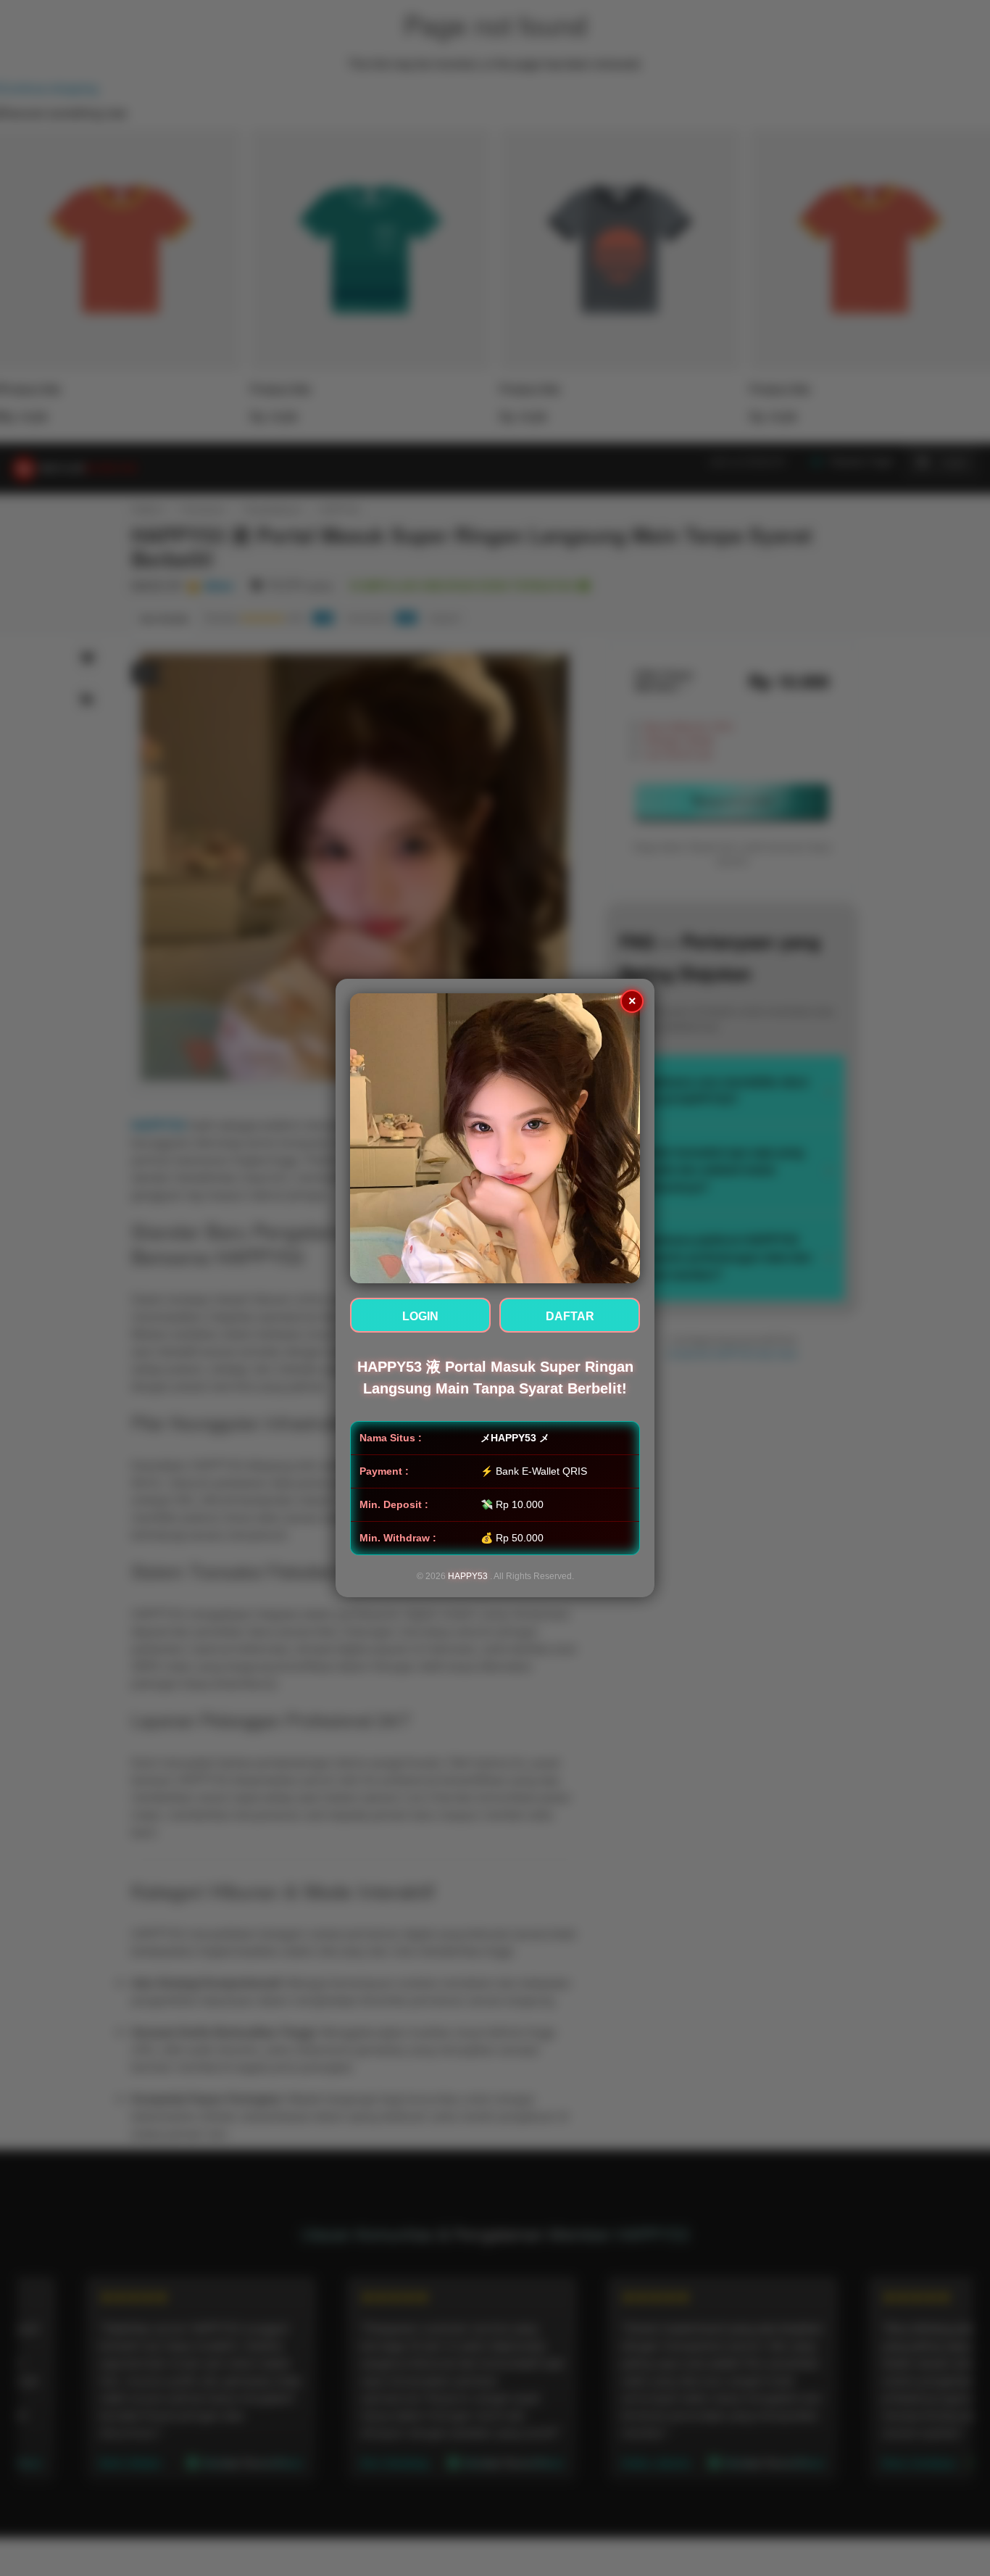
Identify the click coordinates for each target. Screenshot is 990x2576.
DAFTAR (570, 1316)
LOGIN (420, 1316)
